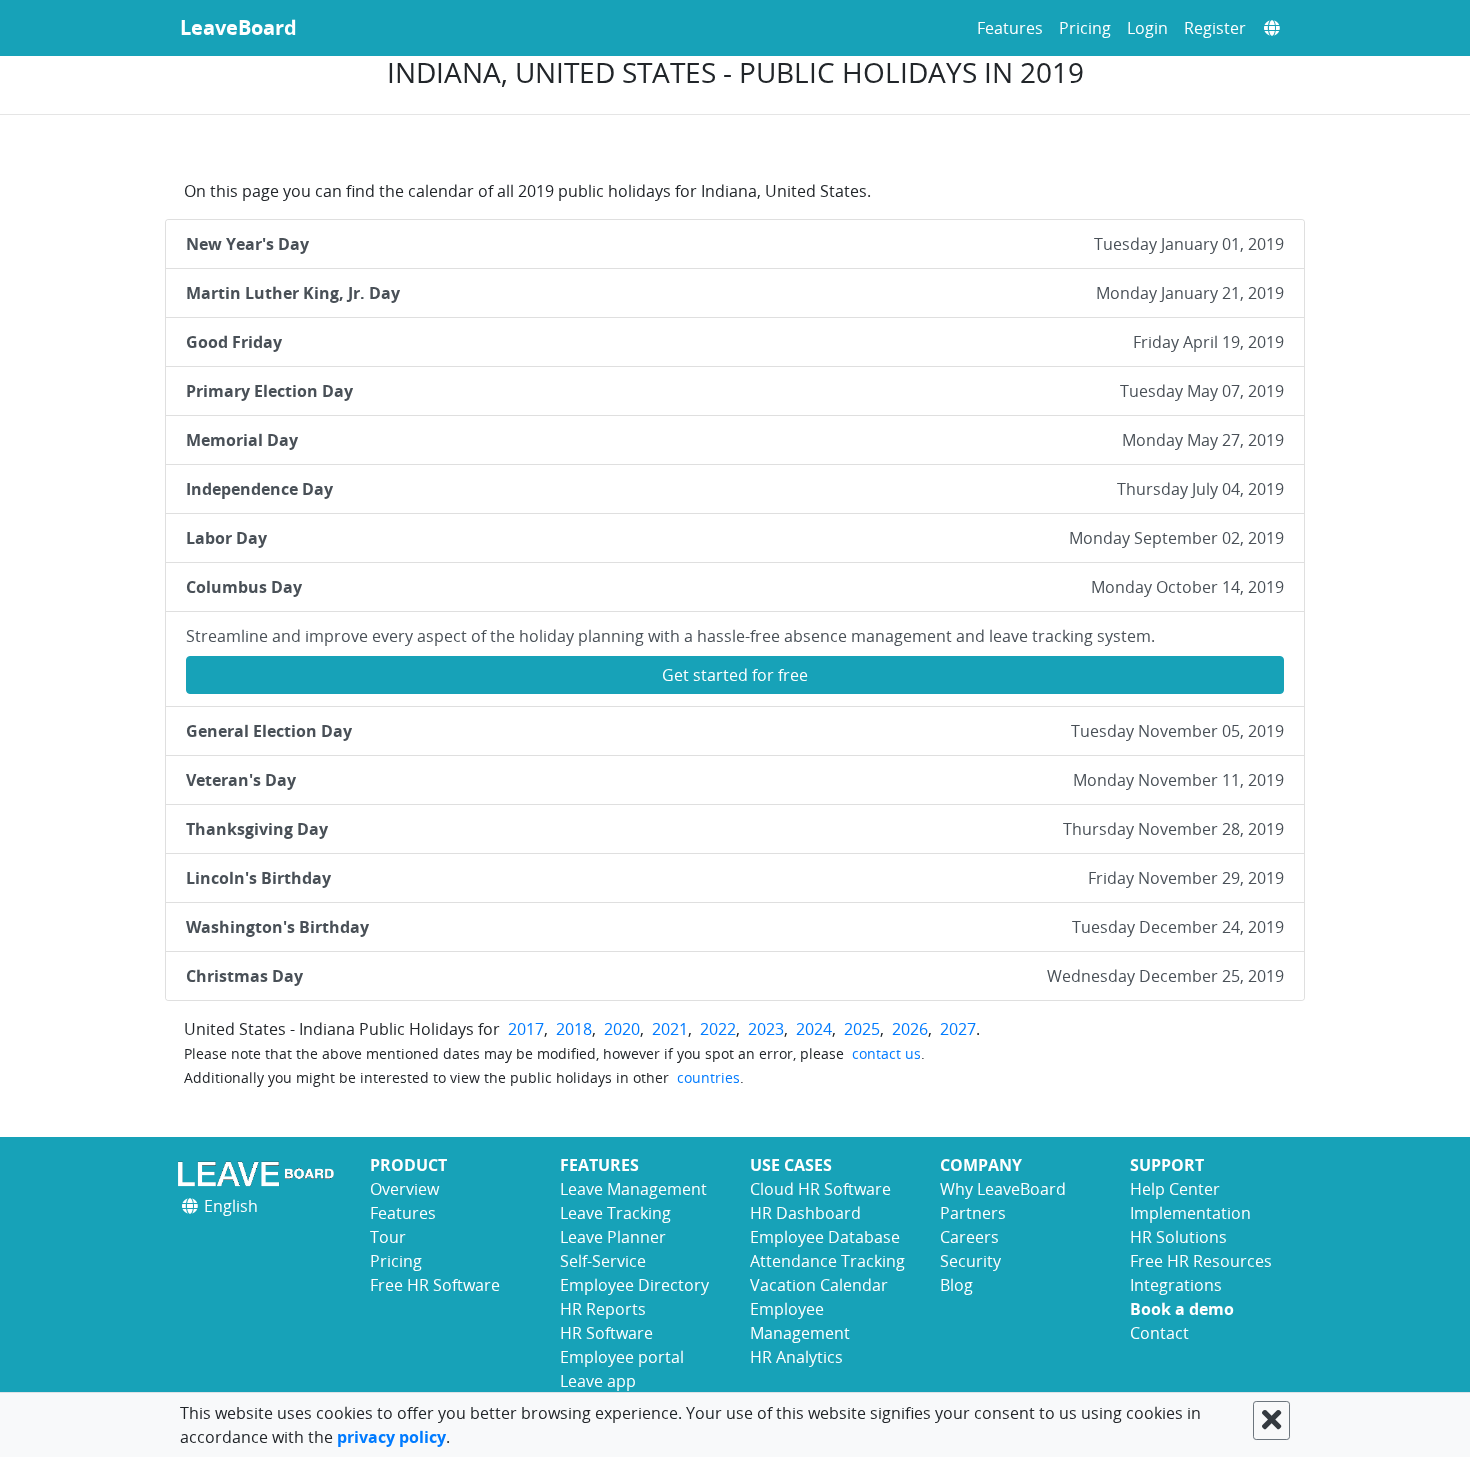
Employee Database (825, 1237)
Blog (956, 1285)
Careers (969, 1237)
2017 (526, 1029)
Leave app (598, 1381)
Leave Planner (613, 1237)
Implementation (1190, 1213)
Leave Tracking (615, 1213)
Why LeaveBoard (1003, 1189)
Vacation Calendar (819, 1285)
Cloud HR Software (820, 1189)
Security (970, 1261)
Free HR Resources (1201, 1261)
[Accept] (1271, 1420)
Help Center (1175, 1189)
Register (1215, 28)
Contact (1159, 1333)
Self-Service (603, 1261)
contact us (886, 1053)
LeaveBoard (238, 27)
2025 (862, 1029)
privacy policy (391, 1437)
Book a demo (1182, 1309)
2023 (766, 1029)
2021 (670, 1029)
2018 (574, 1029)
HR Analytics (796, 1357)
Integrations (1176, 1285)
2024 (814, 1029)
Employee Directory (634, 1285)
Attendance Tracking (827, 1261)
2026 (910, 1029)
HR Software (606, 1333)
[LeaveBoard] (260, 1173)
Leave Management (633, 1189)
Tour (388, 1237)
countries (708, 1077)
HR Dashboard (805, 1213)
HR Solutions (1178, 1237)
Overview (404, 1189)
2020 (622, 1029)
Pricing (1085, 28)
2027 (958, 1029)
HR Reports (603, 1309)
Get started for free (735, 675)
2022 (718, 1029)
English (229, 1206)
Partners (973, 1213)
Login (1147, 28)
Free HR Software (435, 1285)
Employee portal (622, 1357)
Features (1010, 28)
